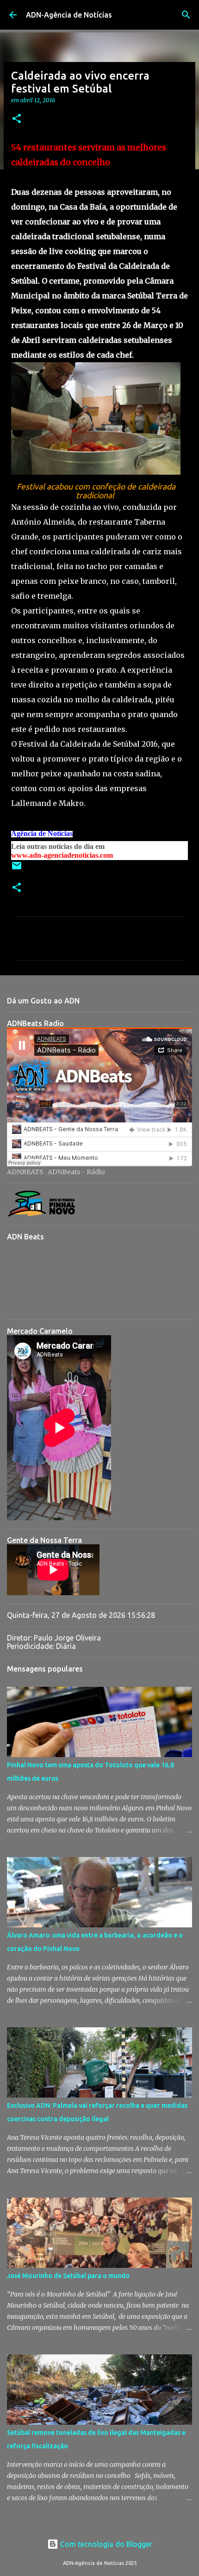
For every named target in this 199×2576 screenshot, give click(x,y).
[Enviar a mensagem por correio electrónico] (17, 869)
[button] (17, 119)
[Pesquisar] (186, 15)
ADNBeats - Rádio (76, 1172)
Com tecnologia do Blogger (105, 2544)
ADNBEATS (25, 1172)
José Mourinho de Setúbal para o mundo (68, 2276)
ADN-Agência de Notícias (69, 15)
